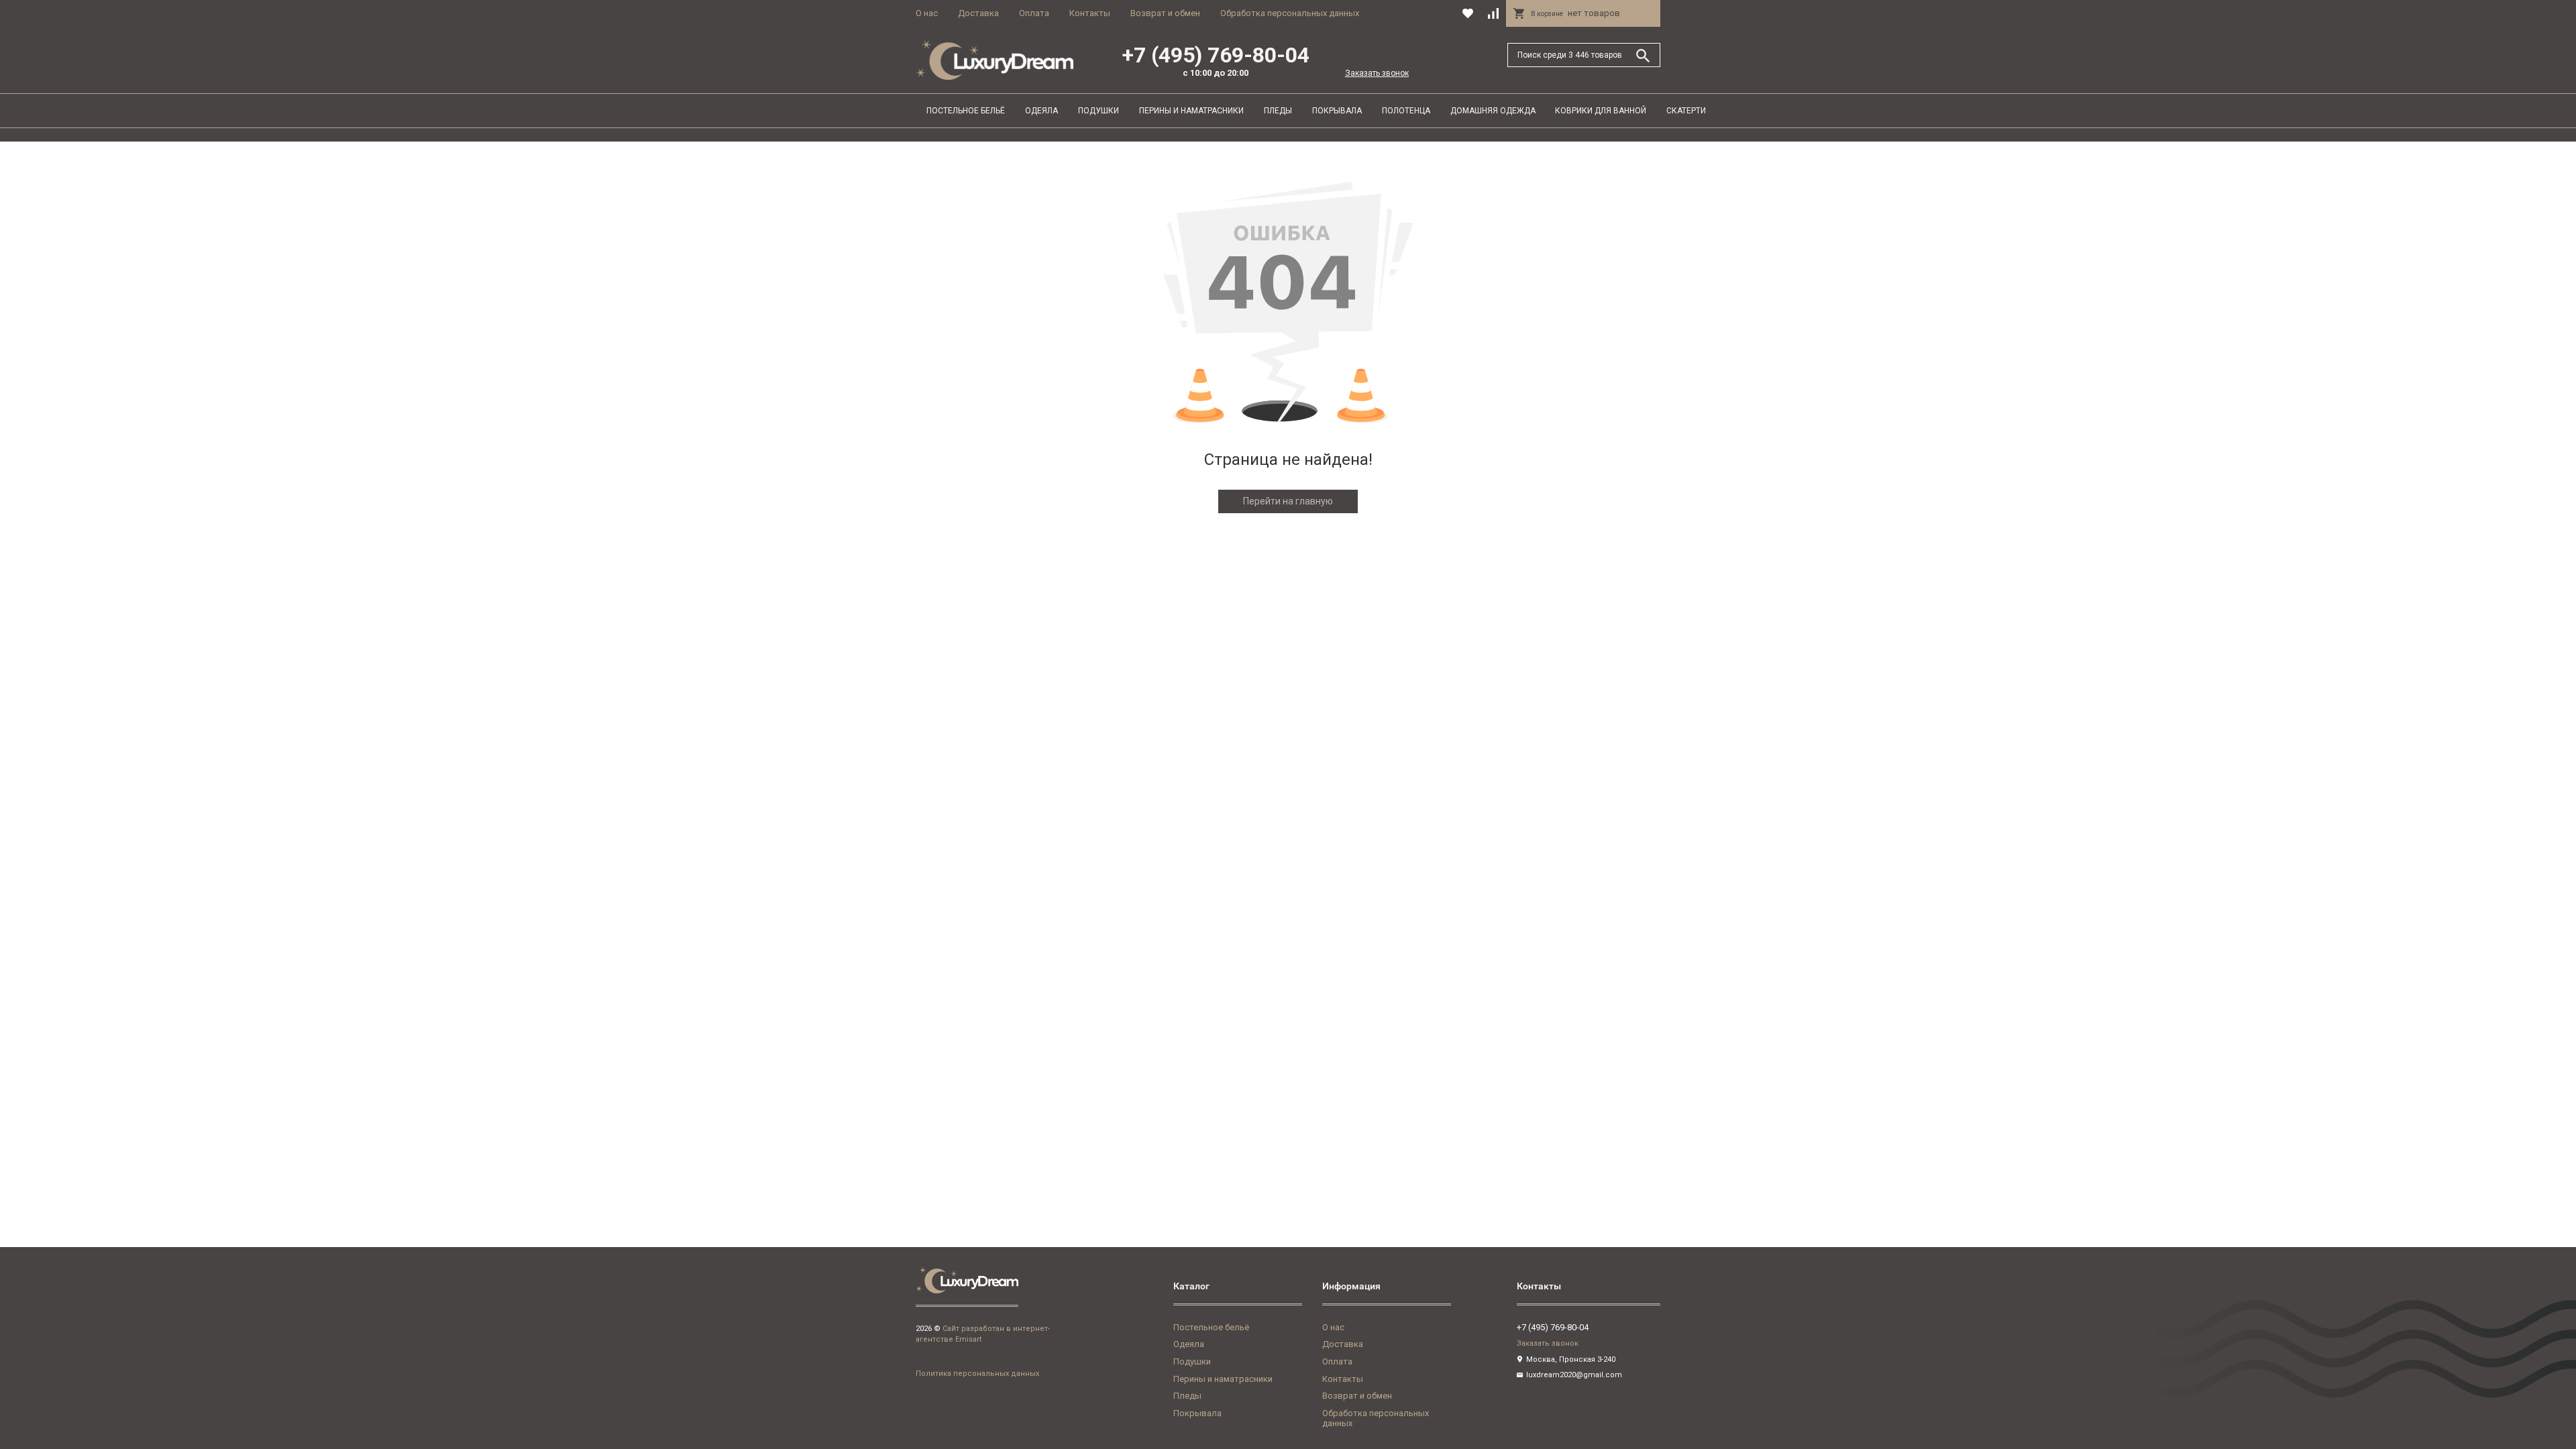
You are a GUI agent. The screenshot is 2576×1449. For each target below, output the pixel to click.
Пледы (1278, 111)
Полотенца (1406, 111)
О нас (927, 13)
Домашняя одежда (1493, 111)
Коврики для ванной (1601, 111)
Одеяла (1041, 111)
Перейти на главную (1288, 501)
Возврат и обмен (1165, 13)
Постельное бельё (966, 111)
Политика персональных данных (977, 1374)
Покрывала (1337, 111)
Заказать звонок (1377, 73)
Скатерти (1686, 111)
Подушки (1098, 111)
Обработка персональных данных (1290, 13)
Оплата (1034, 13)
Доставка (978, 13)
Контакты (1090, 13)
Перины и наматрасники (1191, 111)
